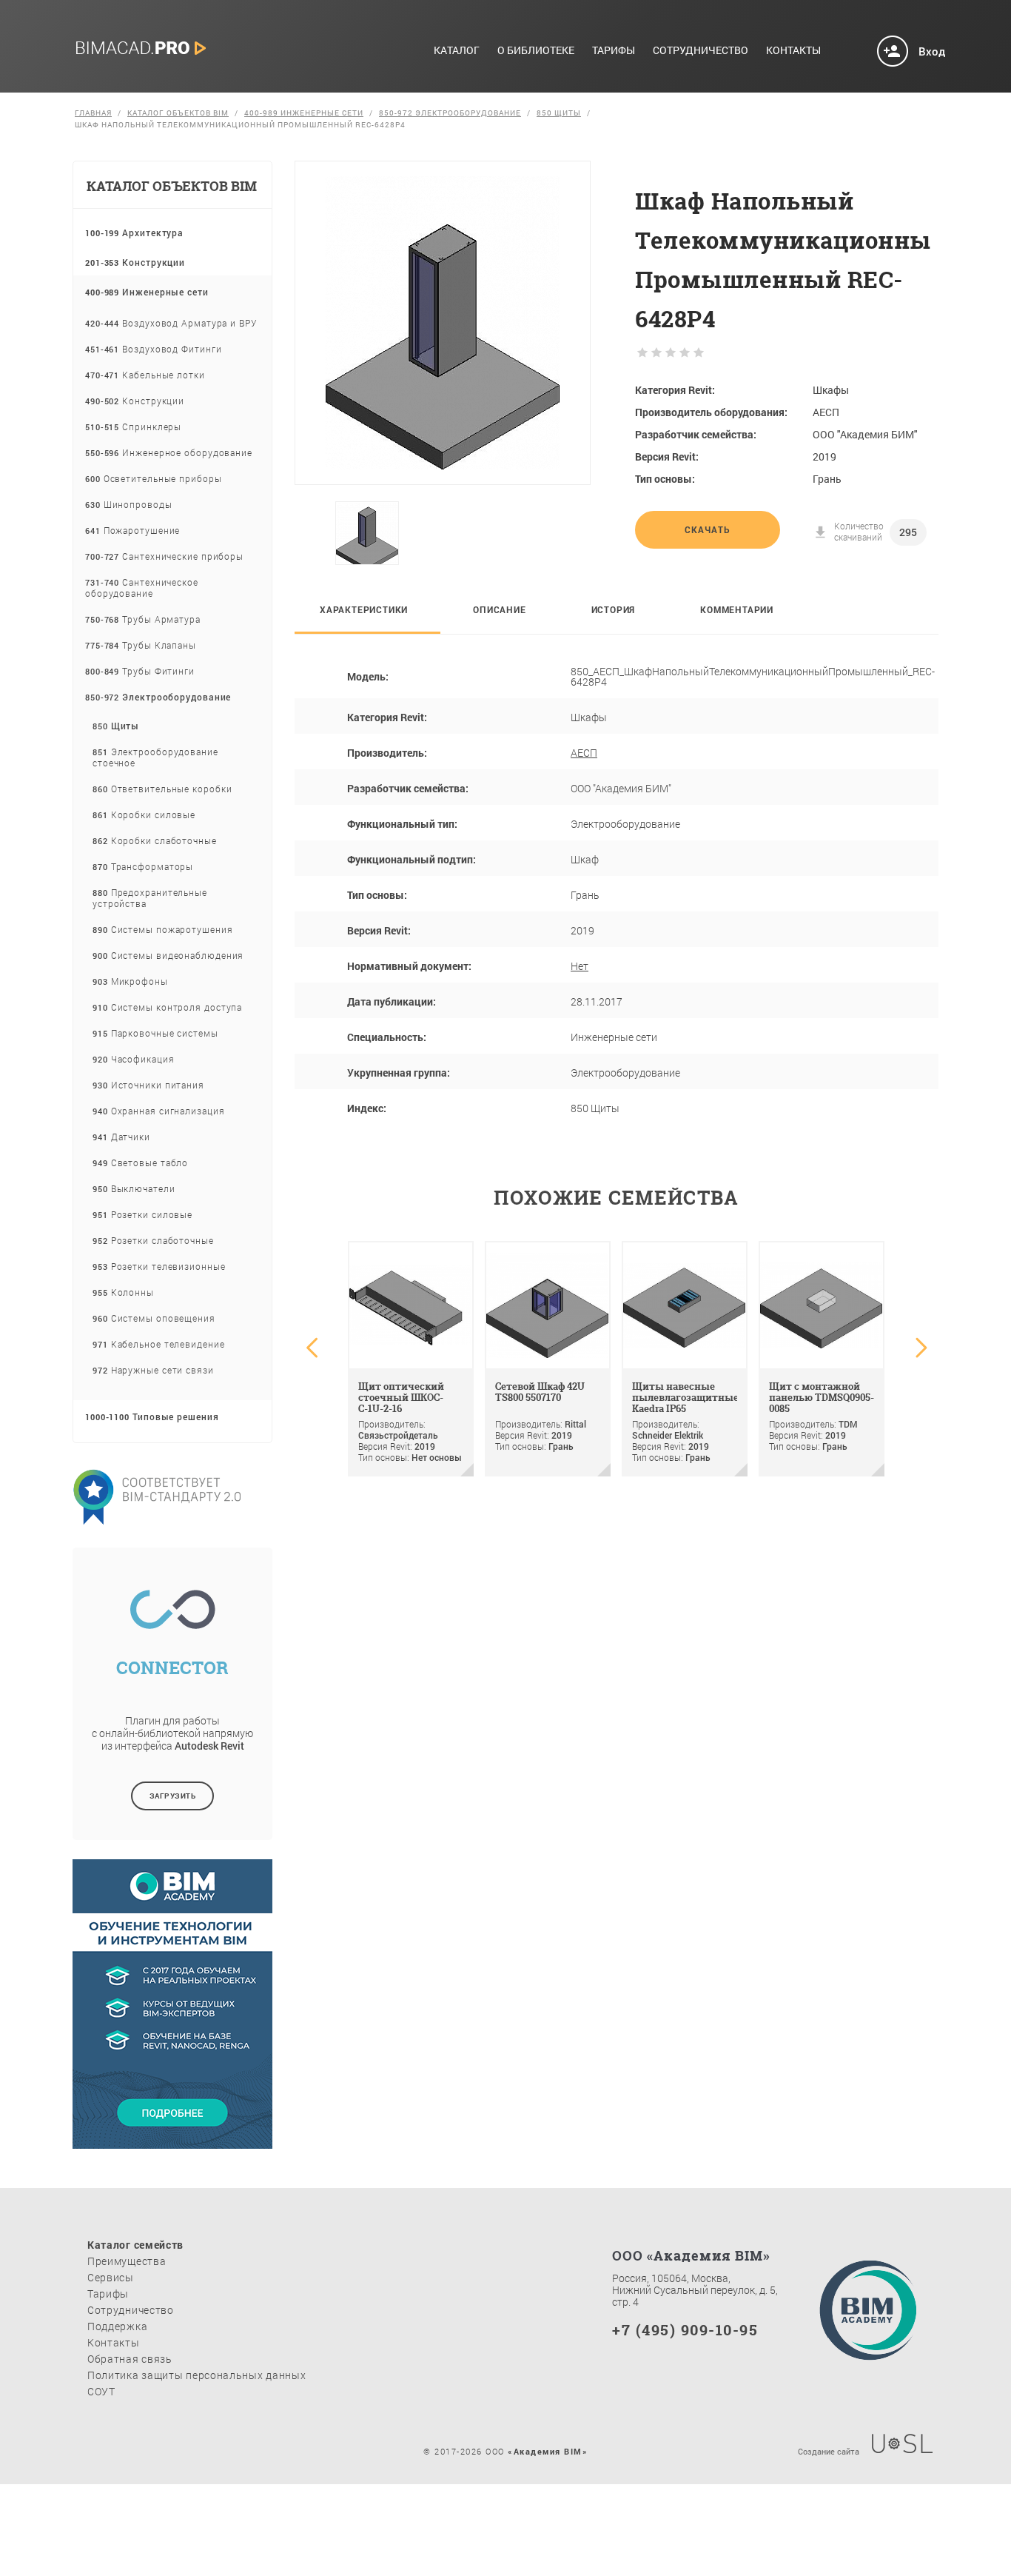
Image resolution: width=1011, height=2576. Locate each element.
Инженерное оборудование (169, 452)
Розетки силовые (142, 1214)
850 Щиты (559, 113)
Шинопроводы (129, 504)
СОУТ (101, 2391)
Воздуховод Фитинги (153, 349)
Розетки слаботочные (153, 1240)
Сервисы (111, 2277)
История (614, 609)
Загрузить (173, 1796)
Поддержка (117, 2326)
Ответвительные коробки (162, 789)
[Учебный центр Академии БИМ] (172, 2137)
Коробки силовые (144, 814)
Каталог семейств (135, 2245)
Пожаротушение (132, 530)
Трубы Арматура (143, 619)
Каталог (457, 51)
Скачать (708, 529)
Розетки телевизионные (159, 1266)
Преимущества (127, 2261)
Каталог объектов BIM (178, 113)
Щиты (116, 726)
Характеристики (364, 609)
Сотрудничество (701, 51)
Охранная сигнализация (159, 1111)
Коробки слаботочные (155, 840)
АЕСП (584, 753)
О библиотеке (536, 51)
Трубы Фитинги (140, 671)
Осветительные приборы (154, 478)
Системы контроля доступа (167, 1007)
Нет (580, 966)
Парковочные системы (155, 1033)
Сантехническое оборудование (142, 588)
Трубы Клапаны (141, 645)
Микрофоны (130, 981)
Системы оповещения (154, 1318)
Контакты (793, 51)
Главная (93, 113)
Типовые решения (152, 1416)
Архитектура (134, 232)
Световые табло (140, 1162)
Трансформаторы (143, 866)
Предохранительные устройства (150, 898)
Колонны (123, 1292)
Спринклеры (133, 426)
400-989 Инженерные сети (304, 113)
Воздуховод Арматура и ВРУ (171, 323)
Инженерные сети (147, 292)
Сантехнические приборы (164, 556)
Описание (499, 609)
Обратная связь (130, 2359)
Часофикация (134, 1059)
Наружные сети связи (153, 1370)
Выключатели (134, 1188)
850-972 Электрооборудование (450, 113)
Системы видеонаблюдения (168, 955)
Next (575, 533)
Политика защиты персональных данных (197, 2375)
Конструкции (135, 262)
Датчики (121, 1137)
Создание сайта (829, 2450)
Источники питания (148, 1085)
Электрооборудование (158, 697)
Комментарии (737, 609)
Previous (318, 533)
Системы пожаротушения (163, 929)
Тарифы (614, 51)
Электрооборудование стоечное (155, 757)
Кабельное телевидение (159, 1344)
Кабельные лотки (145, 375)
